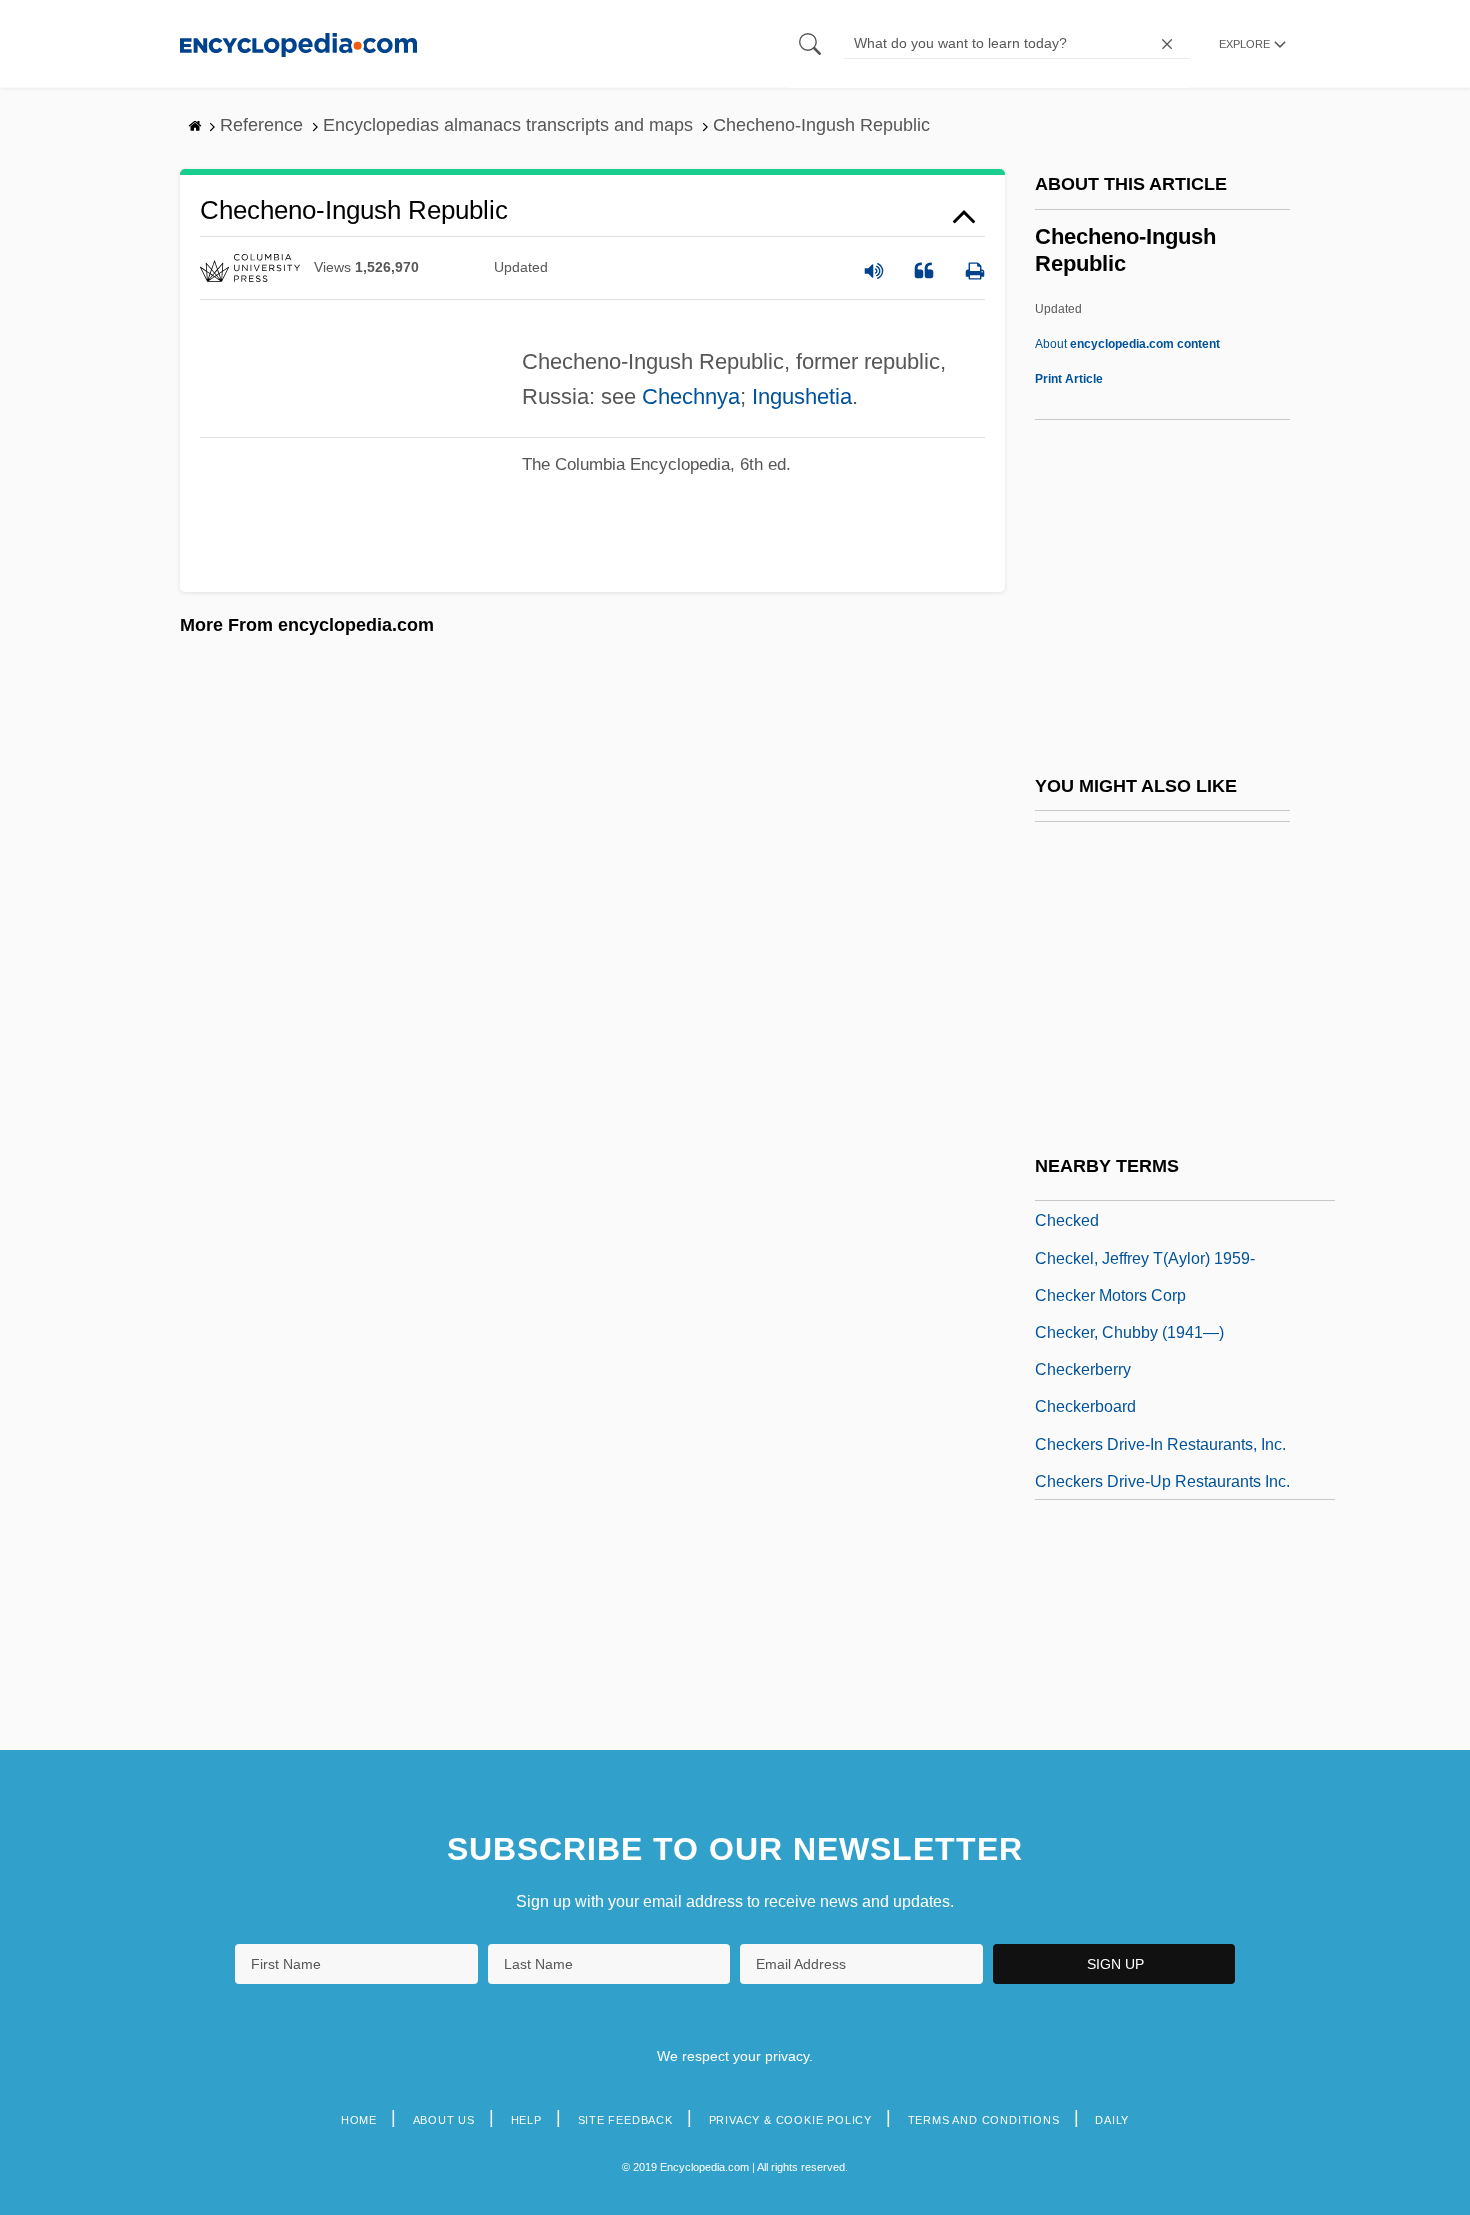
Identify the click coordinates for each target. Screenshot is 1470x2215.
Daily (1112, 2120)
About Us (444, 2120)
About (1127, 344)
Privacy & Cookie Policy (790, 2120)
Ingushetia (802, 396)
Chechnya (691, 396)
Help (526, 2120)
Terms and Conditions (984, 2120)
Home (359, 2120)
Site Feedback (625, 2120)
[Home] (298, 43)
